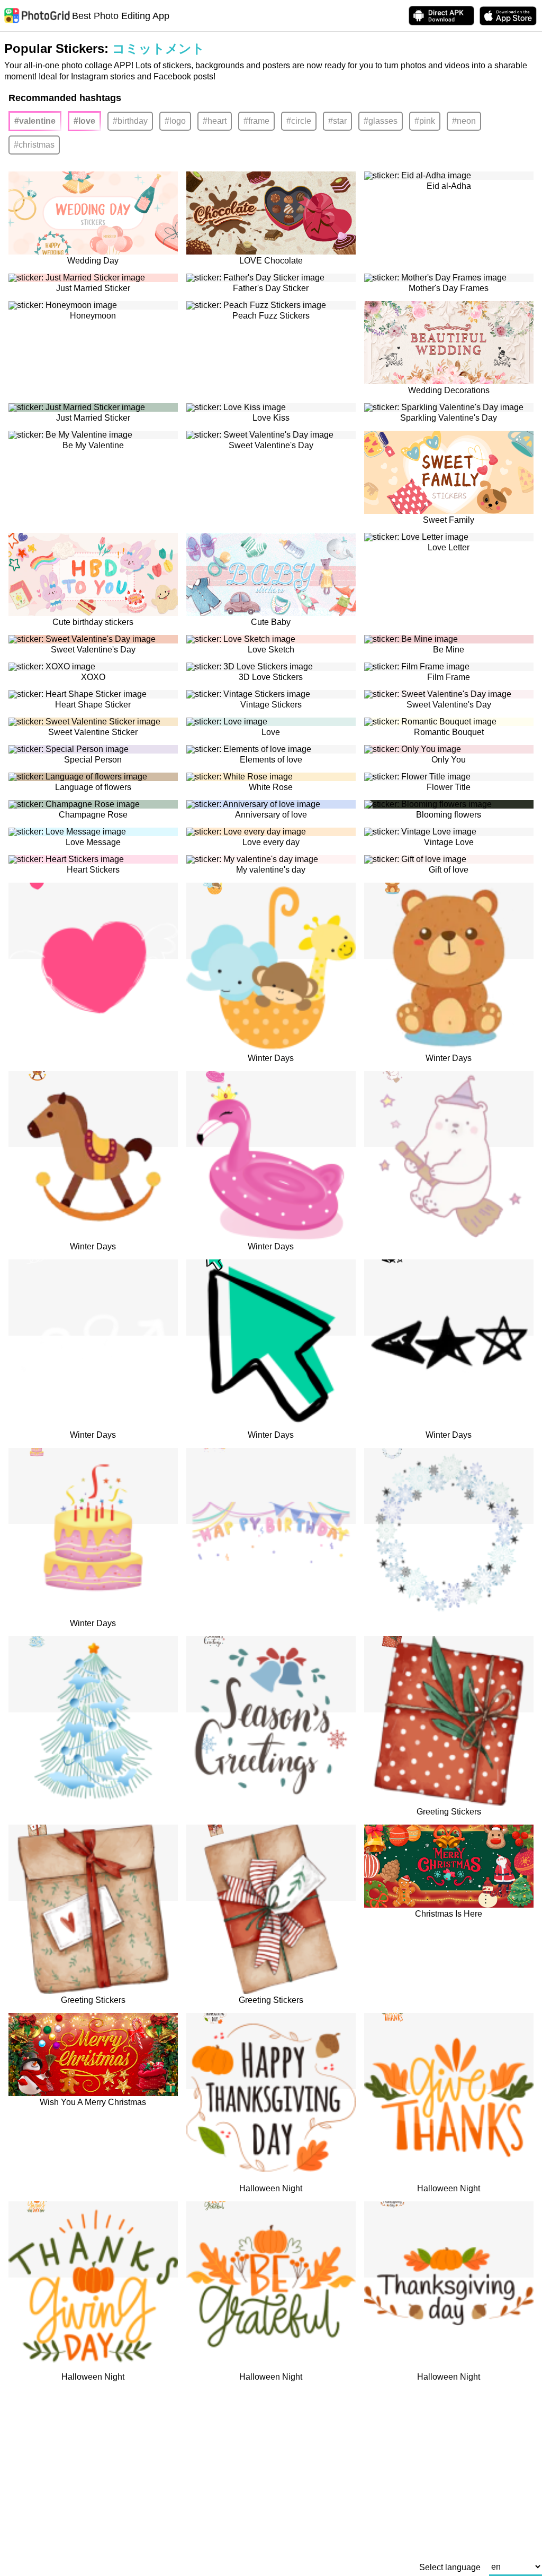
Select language (450, 2568)
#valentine (35, 121)
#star (337, 121)
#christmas (34, 145)
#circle (299, 121)
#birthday (130, 121)
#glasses (381, 121)
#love (84, 121)
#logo (175, 121)
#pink (425, 121)
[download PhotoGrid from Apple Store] (508, 16)
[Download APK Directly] (441, 16)
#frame (256, 121)
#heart (215, 121)
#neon (464, 121)
